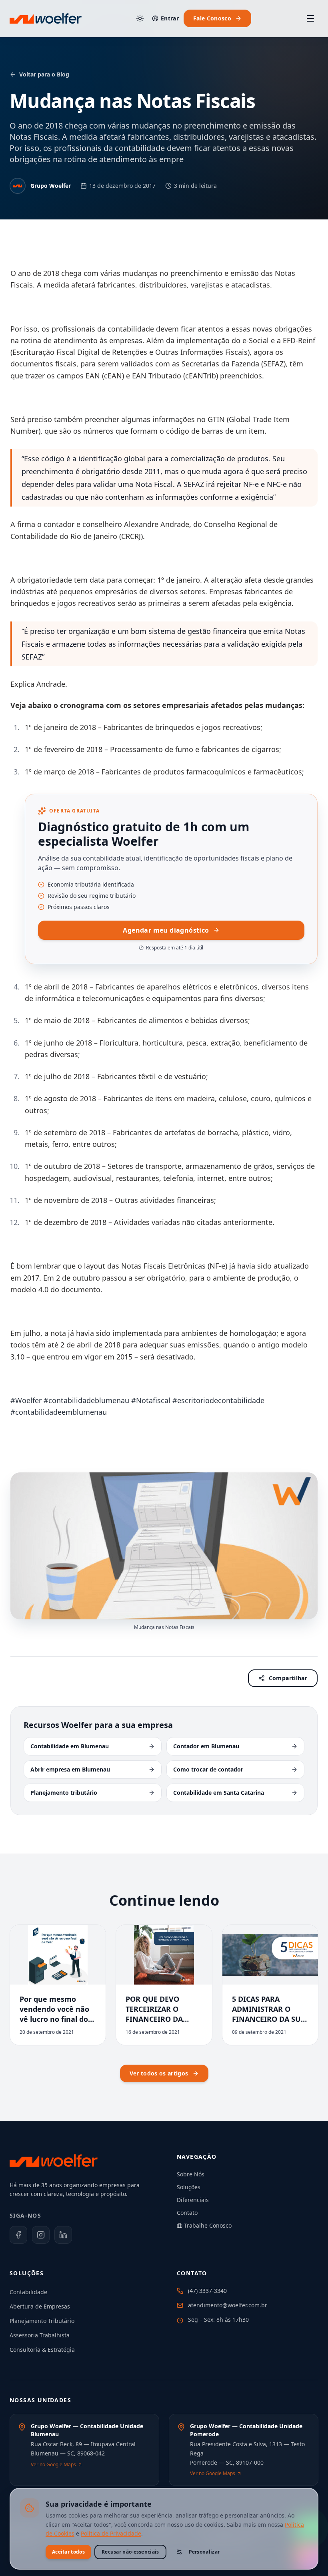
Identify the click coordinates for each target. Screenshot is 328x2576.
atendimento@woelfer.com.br (228, 2305)
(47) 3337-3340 (207, 2291)
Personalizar (204, 2552)
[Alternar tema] (140, 18)
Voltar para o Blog (44, 74)
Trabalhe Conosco (208, 2225)
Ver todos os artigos (159, 2073)
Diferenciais (193, 2200)
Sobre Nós (191, 2174)
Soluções (189, 2187)
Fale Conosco (212, 18)
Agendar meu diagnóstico (166, 930)
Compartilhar (288, 1678)
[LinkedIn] (63, 2235)
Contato (187, 2213)
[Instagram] (41, 2235)
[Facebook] (18, 2235)
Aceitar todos (68, 2552)
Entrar (170, 18)
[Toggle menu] (310, 18)
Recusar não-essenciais (130, 2552)
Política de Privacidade (111, 2533)
